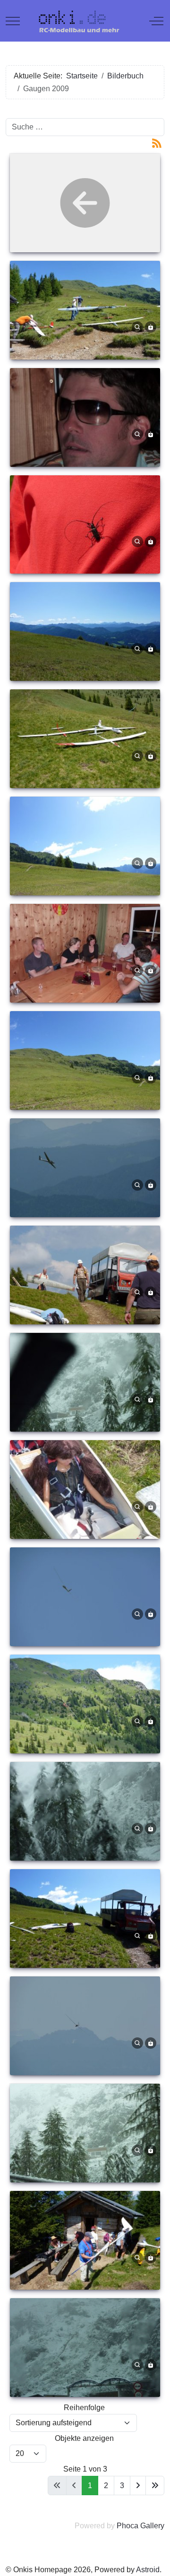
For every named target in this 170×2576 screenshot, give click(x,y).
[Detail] (137, 326)
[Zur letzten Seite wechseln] (155, 2486)
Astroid (148, 2570)
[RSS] (157, 142)
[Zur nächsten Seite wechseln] (138, 2486)
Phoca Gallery (140, 2526)
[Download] (151, 326)
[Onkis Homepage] (84, 21)
